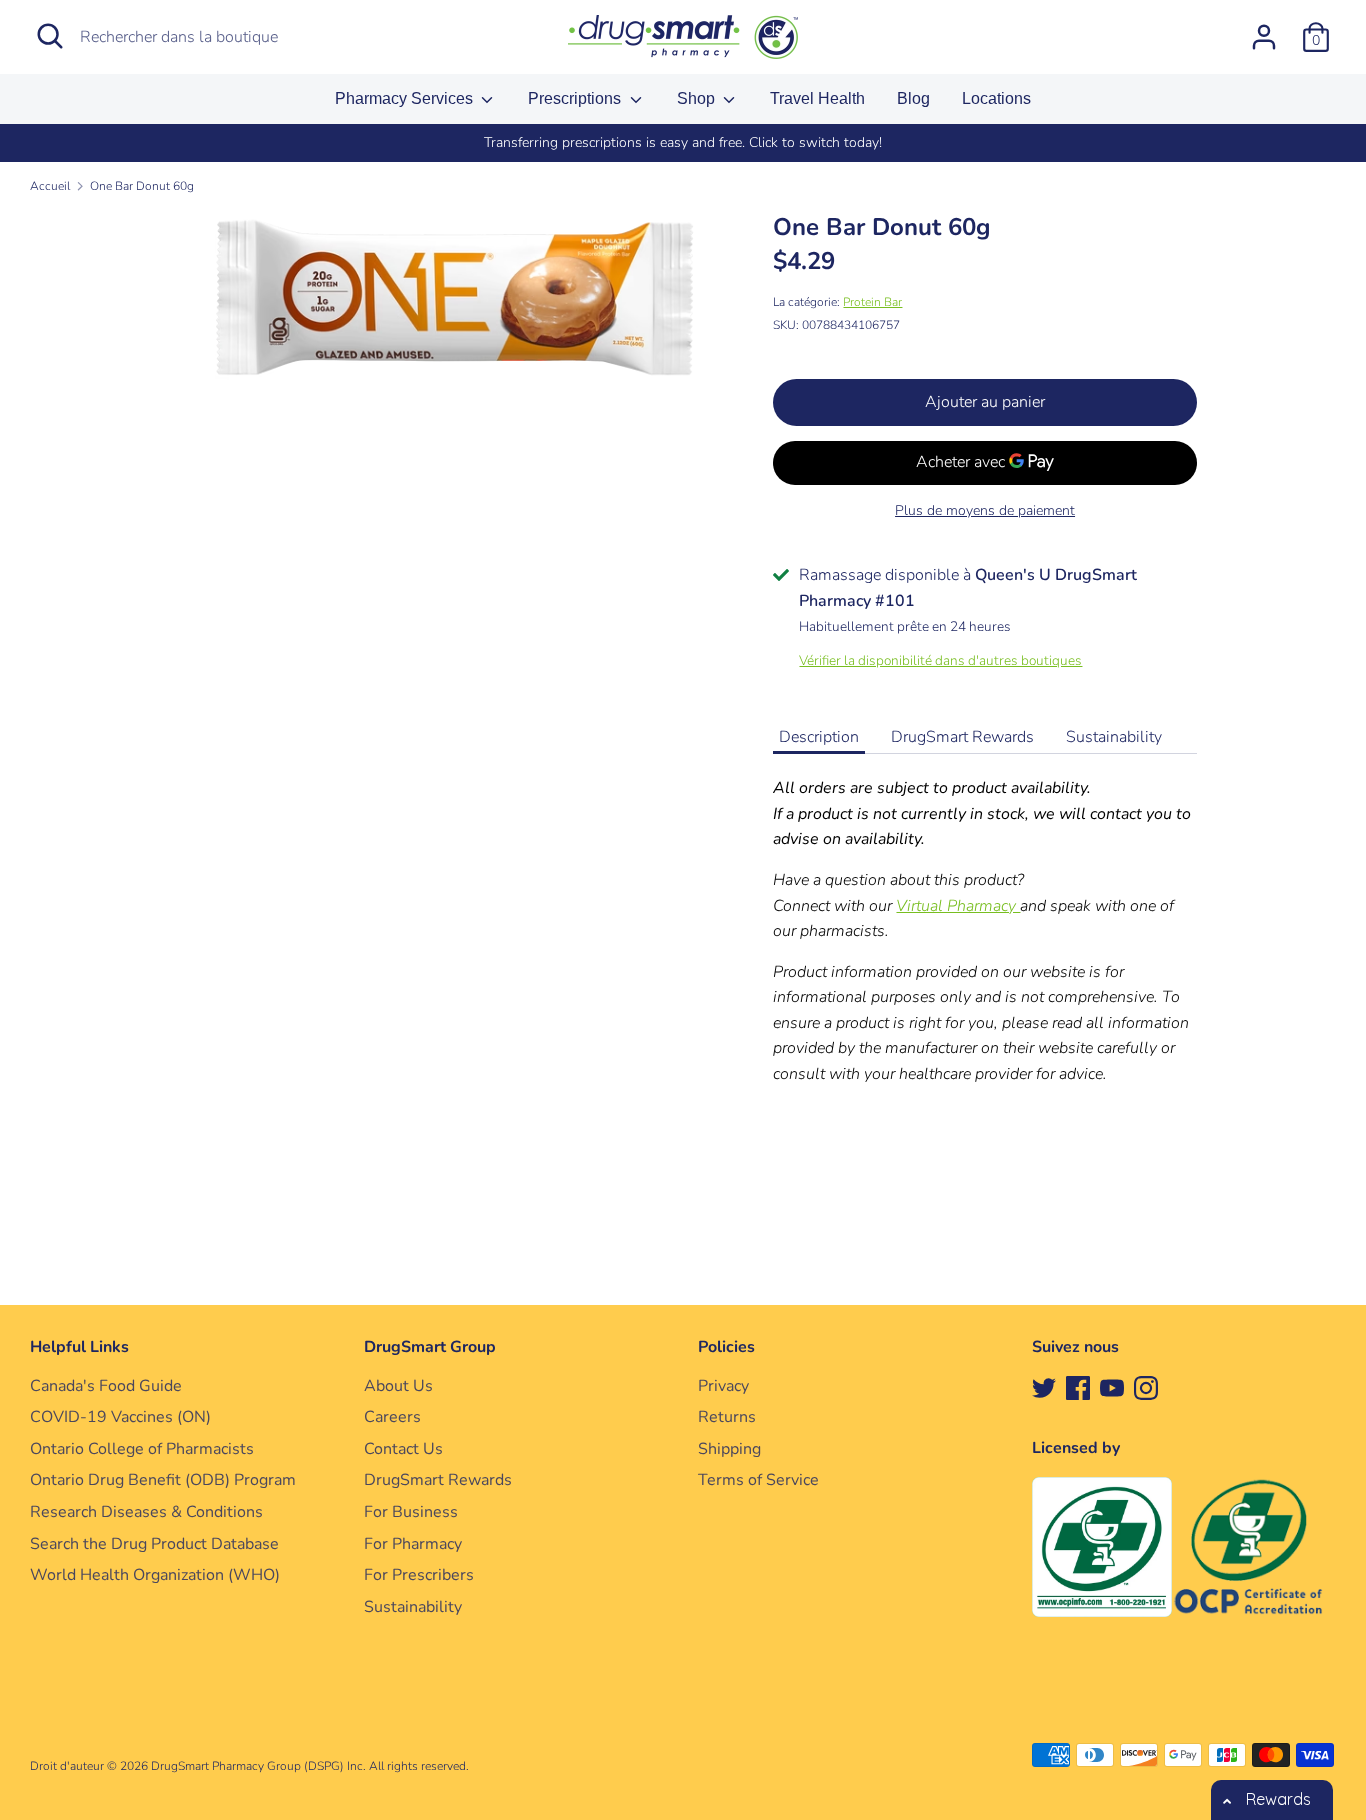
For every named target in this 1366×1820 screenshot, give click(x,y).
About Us (398, 1386)
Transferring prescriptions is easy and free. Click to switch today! (683, 142)
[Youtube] (1112, 1387)
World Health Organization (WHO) (155, 1575)
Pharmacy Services (406, 98)
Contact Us (403, 1449)
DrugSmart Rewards (962, 737)
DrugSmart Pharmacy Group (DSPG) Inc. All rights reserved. (310, 1766)
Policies (726, 1347)
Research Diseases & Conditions (146, 1512)
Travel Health (817, 98)
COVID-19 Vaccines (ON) (120, 1417)
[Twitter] (1044, 1387)
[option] (683, 143)
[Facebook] (1078, 1387)
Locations (996, 98)
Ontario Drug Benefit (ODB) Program (163, 1480)
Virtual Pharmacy (958, 906)
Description (819, 737)
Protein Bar (872, 302)
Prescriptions (576, 98)
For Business (411, 1512)
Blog (913, 98)
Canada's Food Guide (106, 1386)
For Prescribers (419, 1575)
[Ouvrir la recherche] (50, 36)
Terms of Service (758, 1480)
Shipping (729, 1449)
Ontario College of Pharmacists (142, 1449)
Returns (727, 1417)
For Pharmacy (413, 1544)
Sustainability (1114, 737)
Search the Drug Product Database (154, 1544)
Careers (392, 1417)
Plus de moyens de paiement (985, 510)
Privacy (723, 1386)
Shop (698, 98)
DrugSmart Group (430, 1347)
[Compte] (1264, 29)
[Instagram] (1146, 1387)
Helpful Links (79, 1347)
